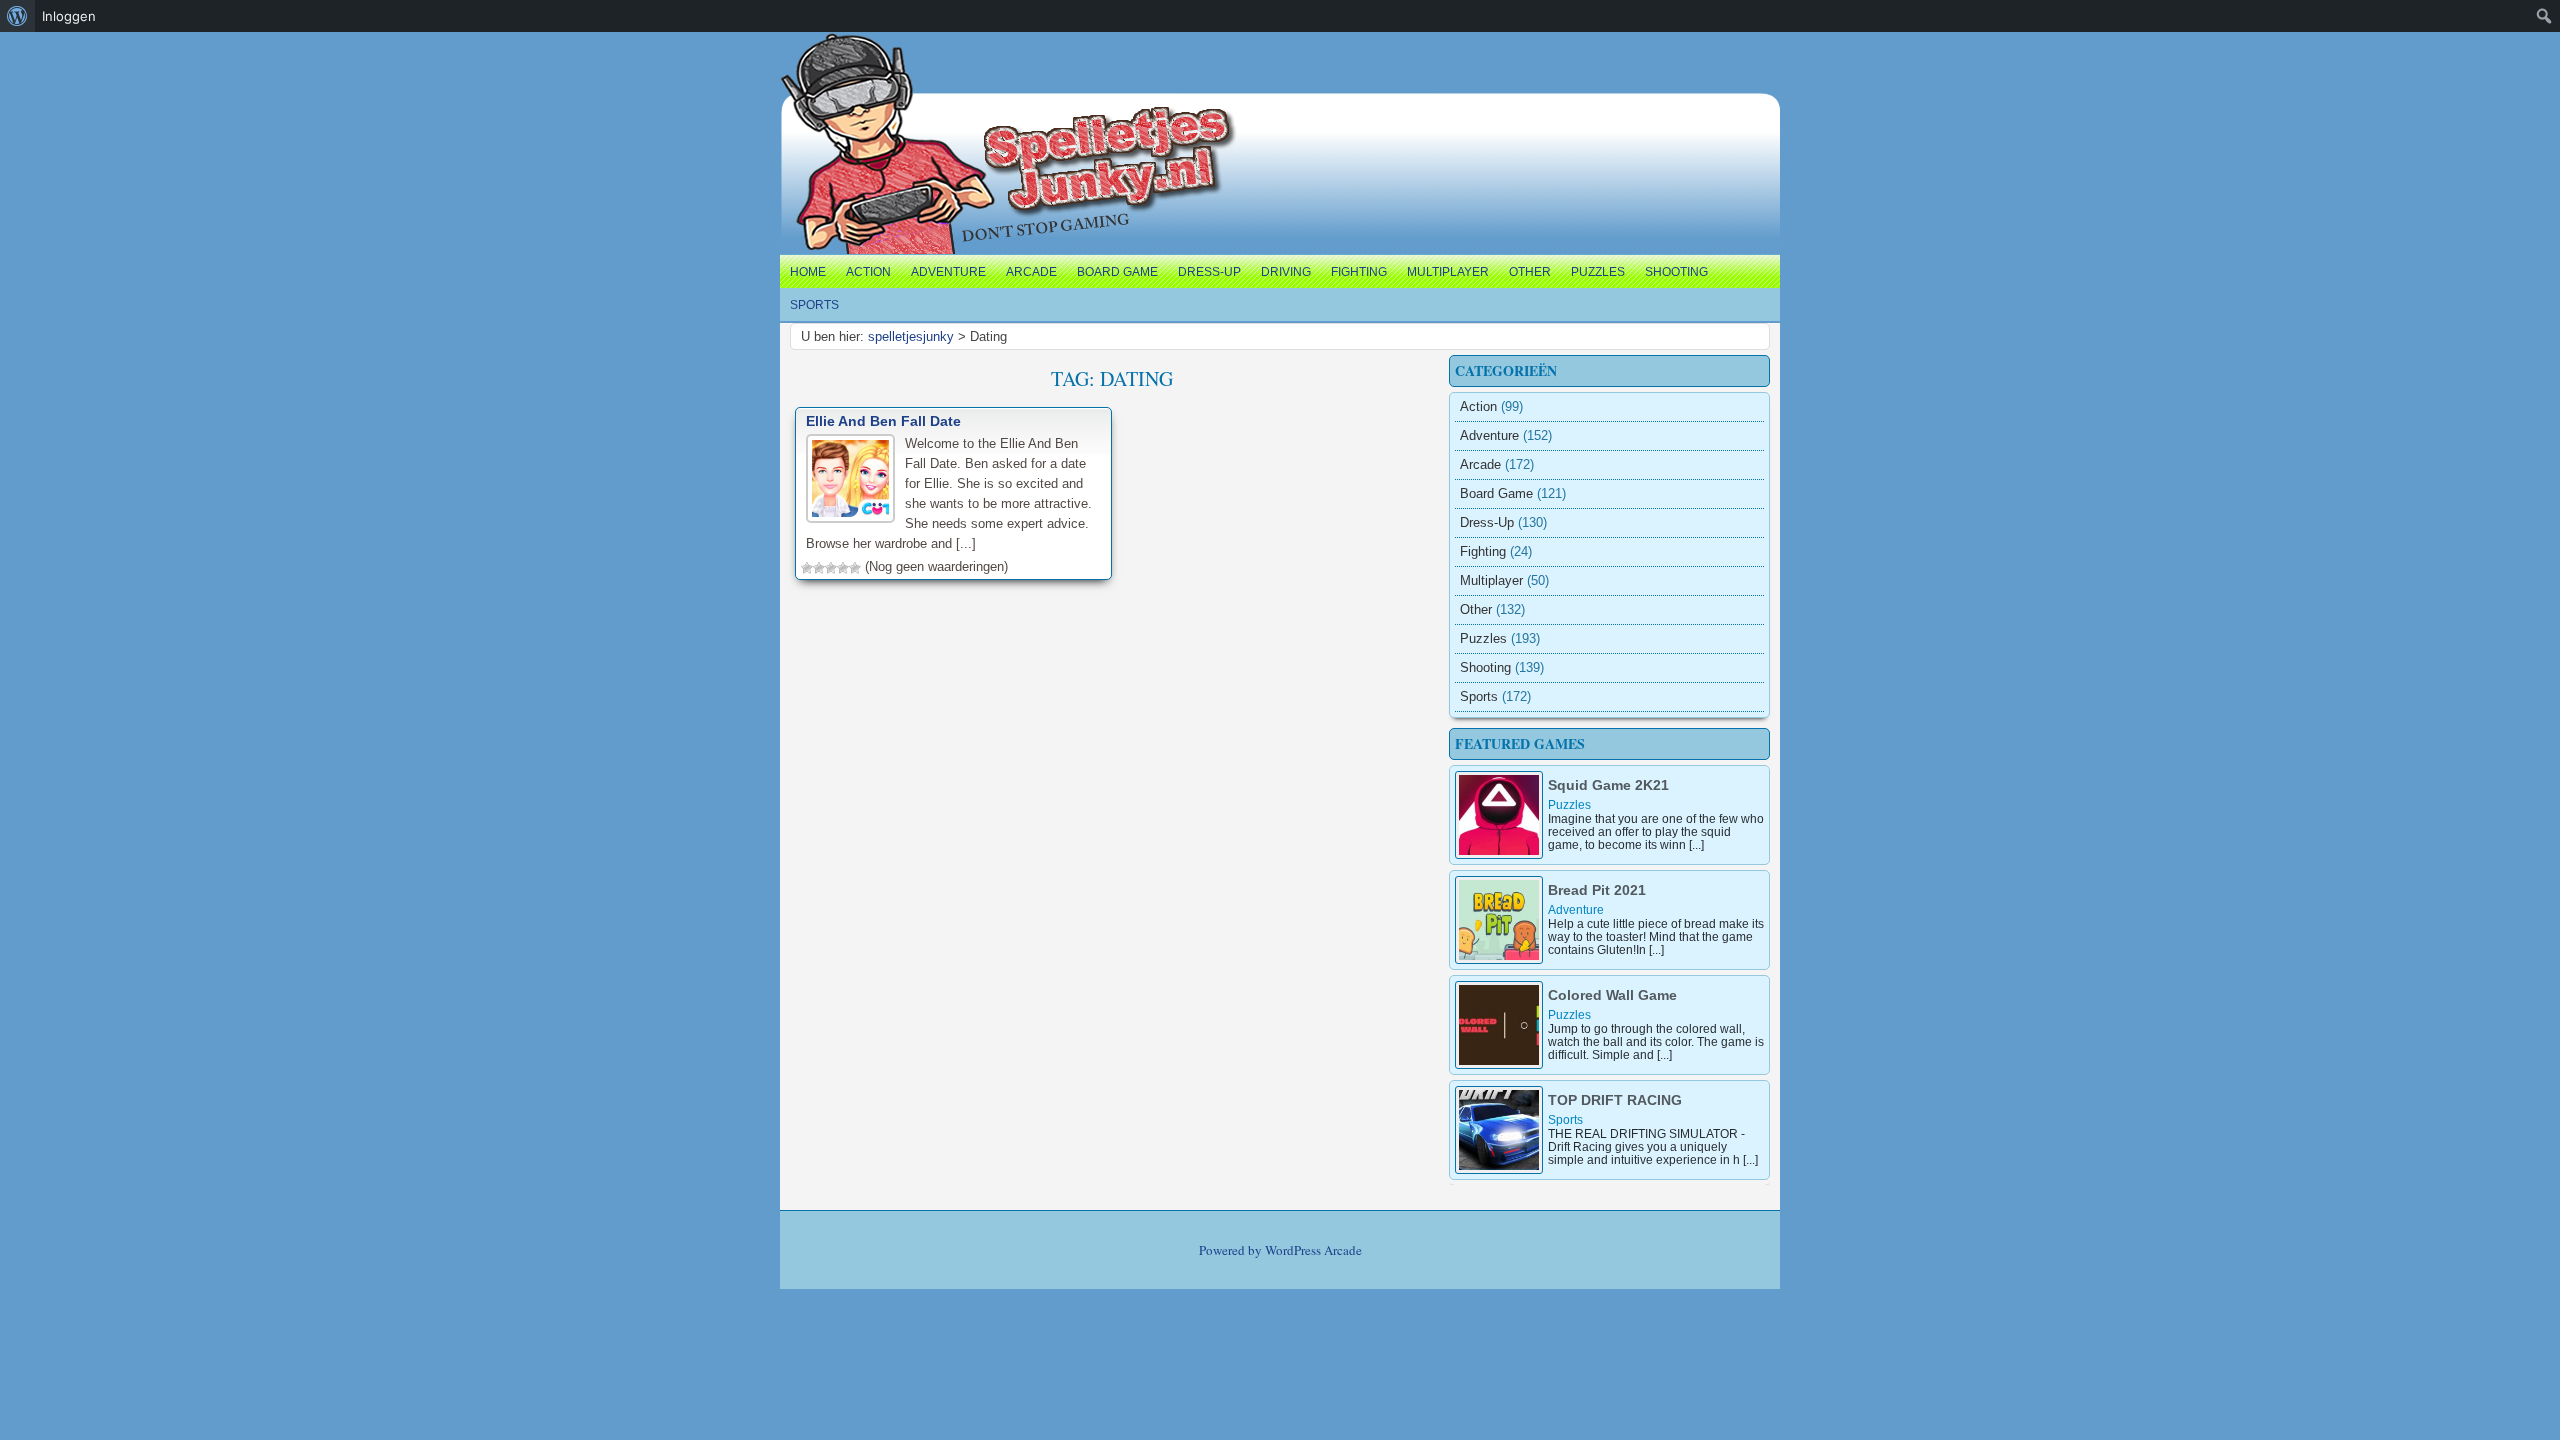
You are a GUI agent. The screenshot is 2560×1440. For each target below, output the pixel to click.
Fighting (1359, 272)
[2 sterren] (819, 568)
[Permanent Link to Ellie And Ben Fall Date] (850, 478)
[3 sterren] (831, 568)
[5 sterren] (855, 568)
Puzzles (1598, 272)
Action (868, 272)
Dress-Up (1209, 272)
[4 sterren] (843, 568)
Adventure (948, 272)
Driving (1286, 272)
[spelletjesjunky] (821, 55)
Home (808, 272)
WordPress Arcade (1313, 1250)
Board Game (1117, 272)
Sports (814, 305)
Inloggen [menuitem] (69, 16)
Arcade (1031, 272)
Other (1530, 272)
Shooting (1676, 272)
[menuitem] (17, 16)
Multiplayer (1448, 272)
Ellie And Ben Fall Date (883, 421)
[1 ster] (807, 568)
